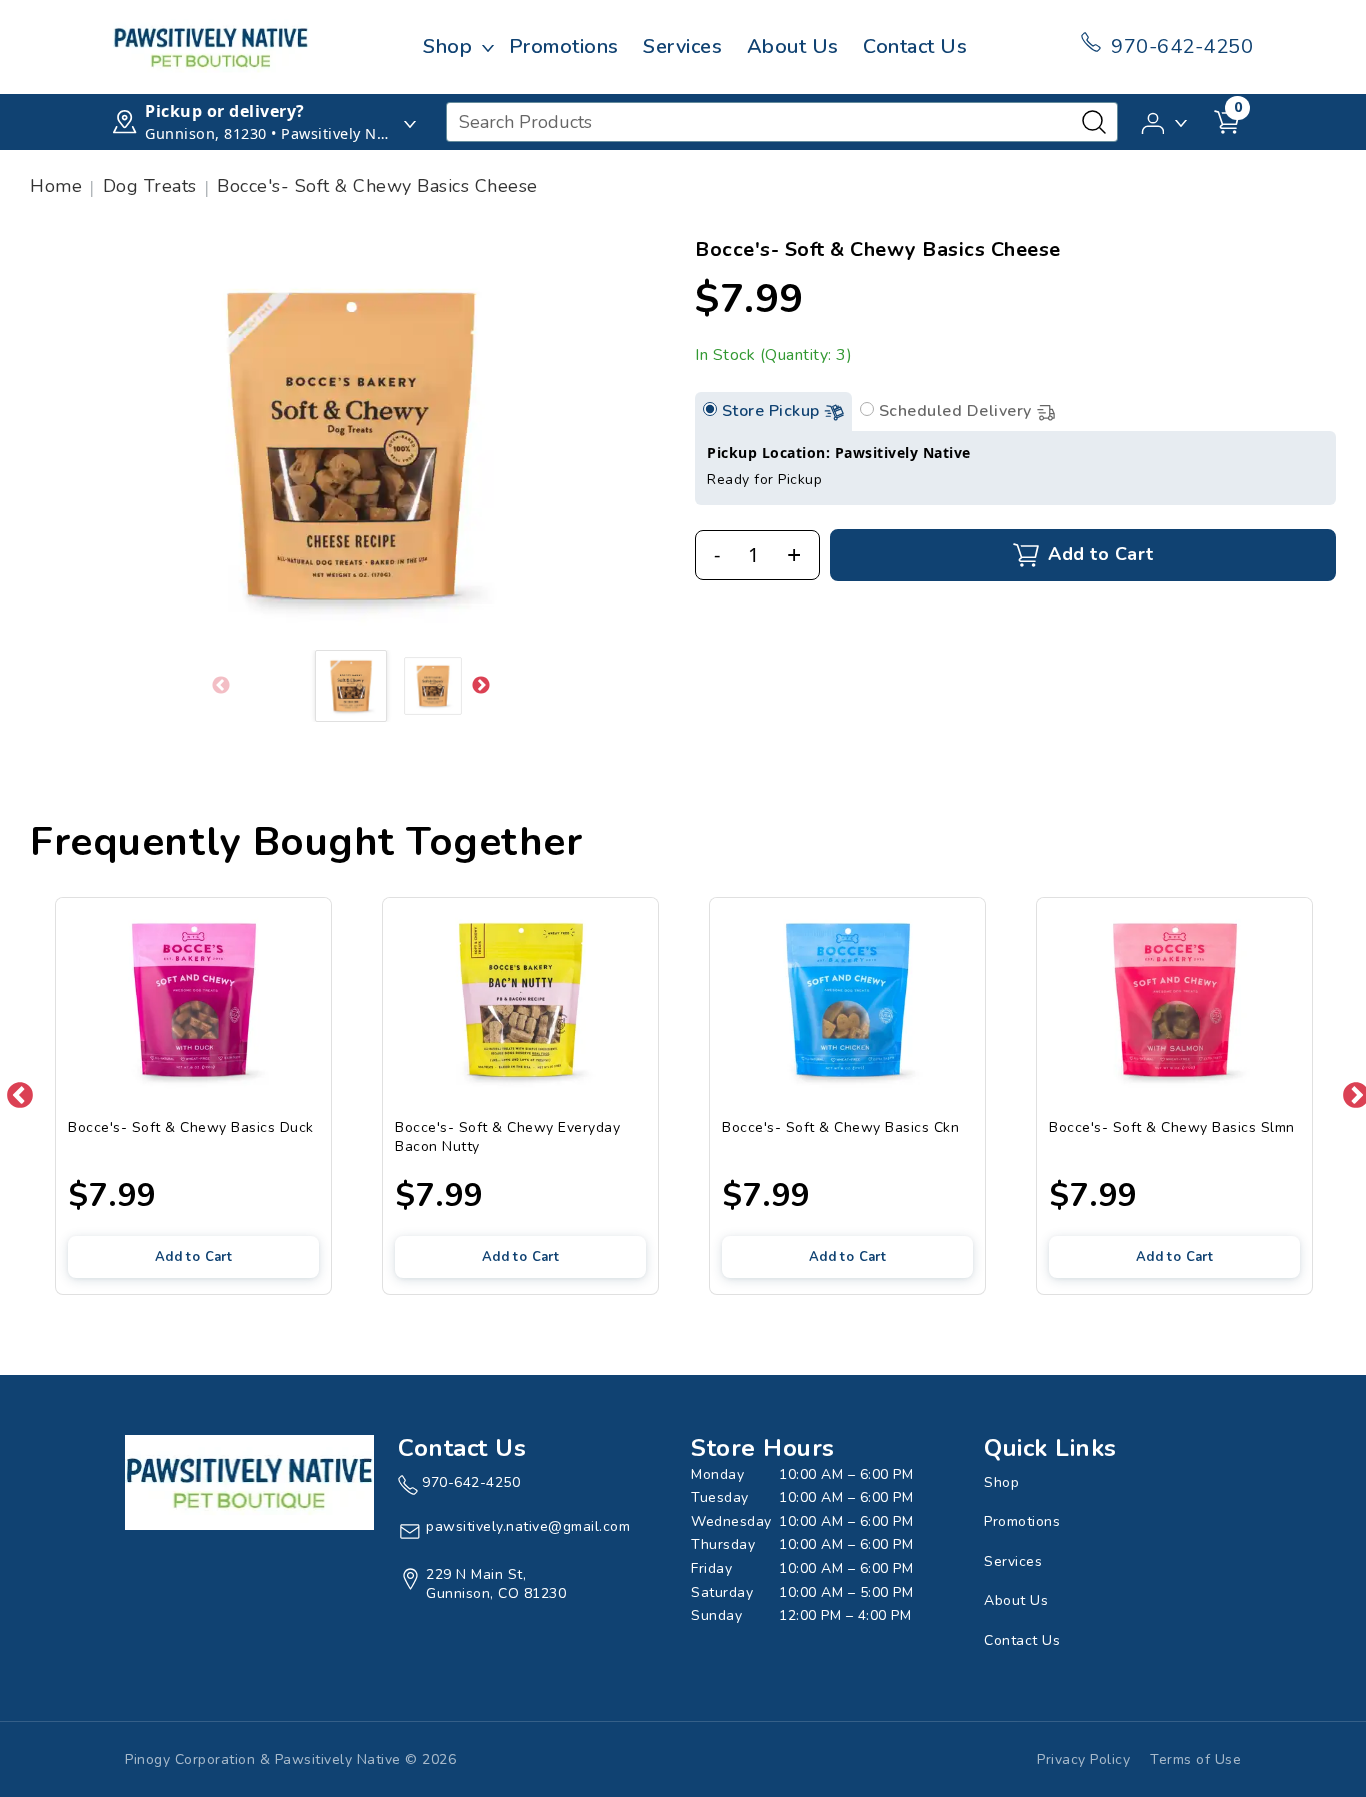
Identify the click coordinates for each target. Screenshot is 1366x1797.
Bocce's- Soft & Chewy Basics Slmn (1172, 1127)
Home (56, 186)
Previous (15, 1091)
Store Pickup (773, 411)
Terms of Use (1195, 1759)
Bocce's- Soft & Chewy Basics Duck (191, 1127)
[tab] (710, 409)
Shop (447, 46)
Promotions (564, 46)
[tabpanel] (1015, 468)
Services (682, 46)
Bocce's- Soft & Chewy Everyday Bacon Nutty (507, 1137)
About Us (793, 46)
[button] (1165, 121)
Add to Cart (193, 1257)
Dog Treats (150, 186)
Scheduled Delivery (958, 411)
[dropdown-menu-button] (488, 47)
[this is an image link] (249, 1481)
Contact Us (915, 46)
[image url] (211, 46)
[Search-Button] (1094, 122)
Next (481, 686)
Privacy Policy (1083, 1759)
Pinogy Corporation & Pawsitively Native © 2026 (290, 1759)
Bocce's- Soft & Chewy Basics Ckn (840, 1127)
